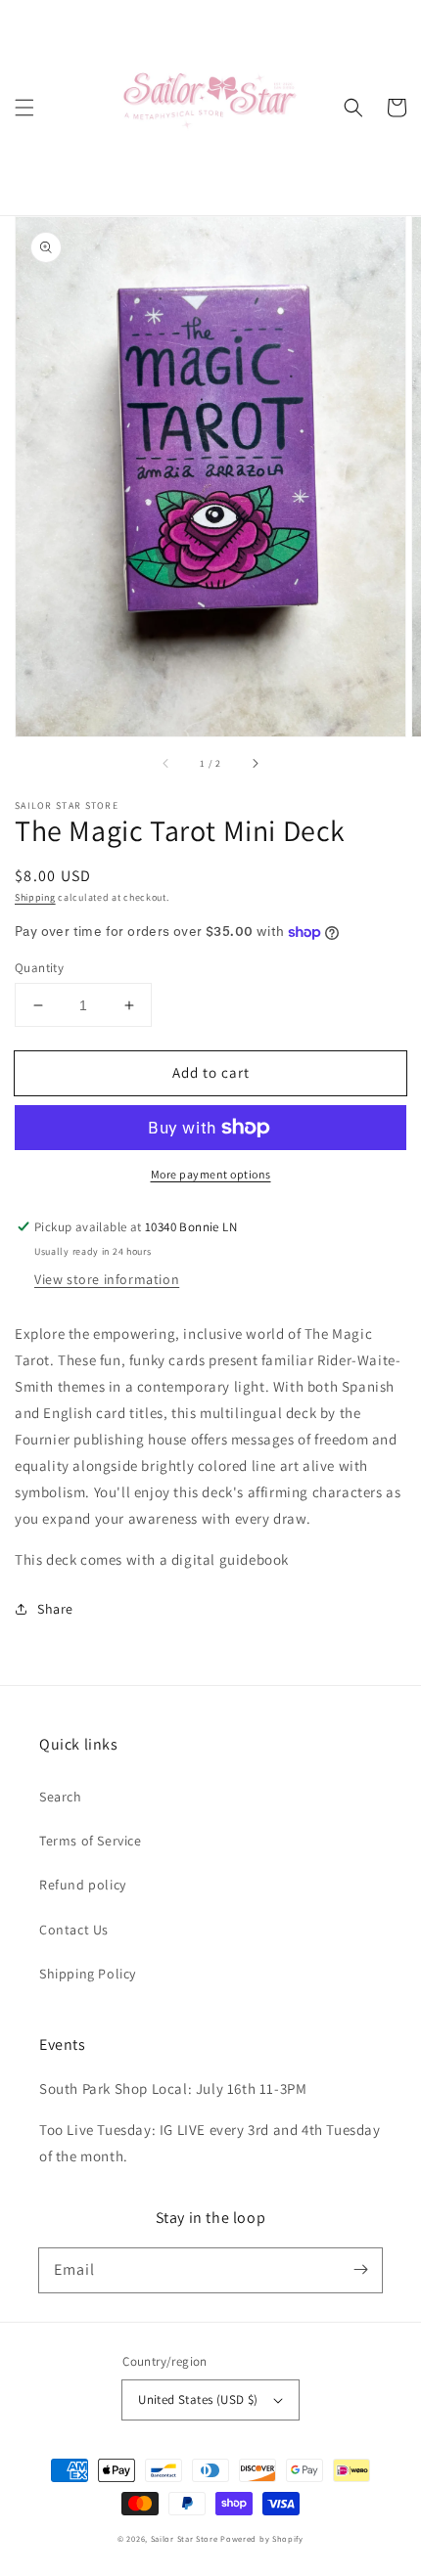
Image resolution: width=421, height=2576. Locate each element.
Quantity (39, 968)
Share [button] (55, 1609)
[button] (24, 108)
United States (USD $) (198, 2399)
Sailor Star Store (185, 2538)
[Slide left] (166, 764)
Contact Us (74, 1930)
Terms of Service (91, 1841)
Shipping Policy (88, 1974)
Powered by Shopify (262, 2538)
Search (61, 1797)
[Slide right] (255, 764)
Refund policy (83, 1885)
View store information (107, 1279)
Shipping (35, 897)
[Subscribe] (360, 2270)
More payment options (211, 1174)
